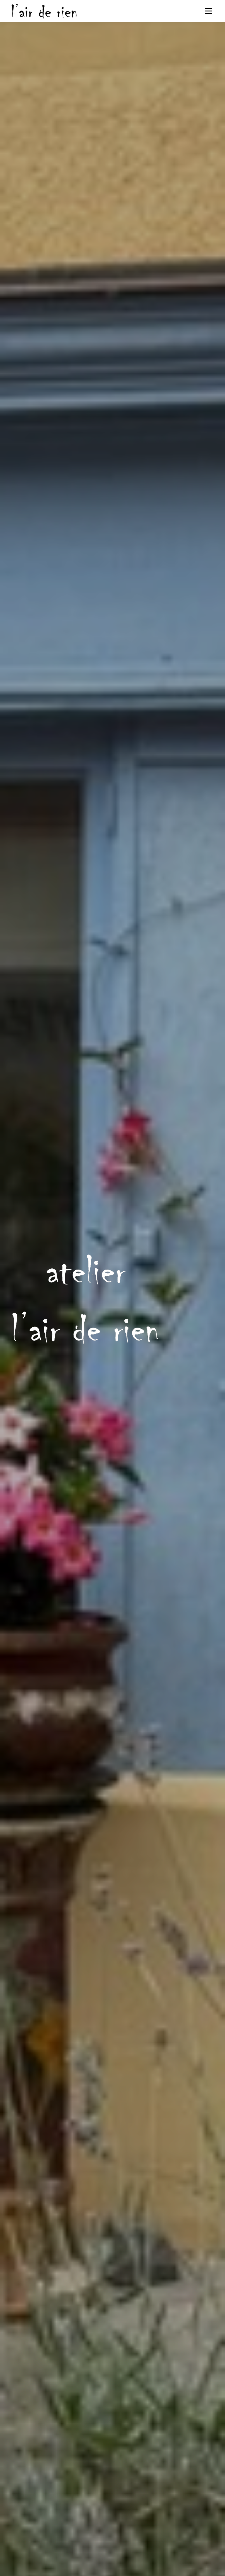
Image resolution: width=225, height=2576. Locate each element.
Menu (208, 11)
